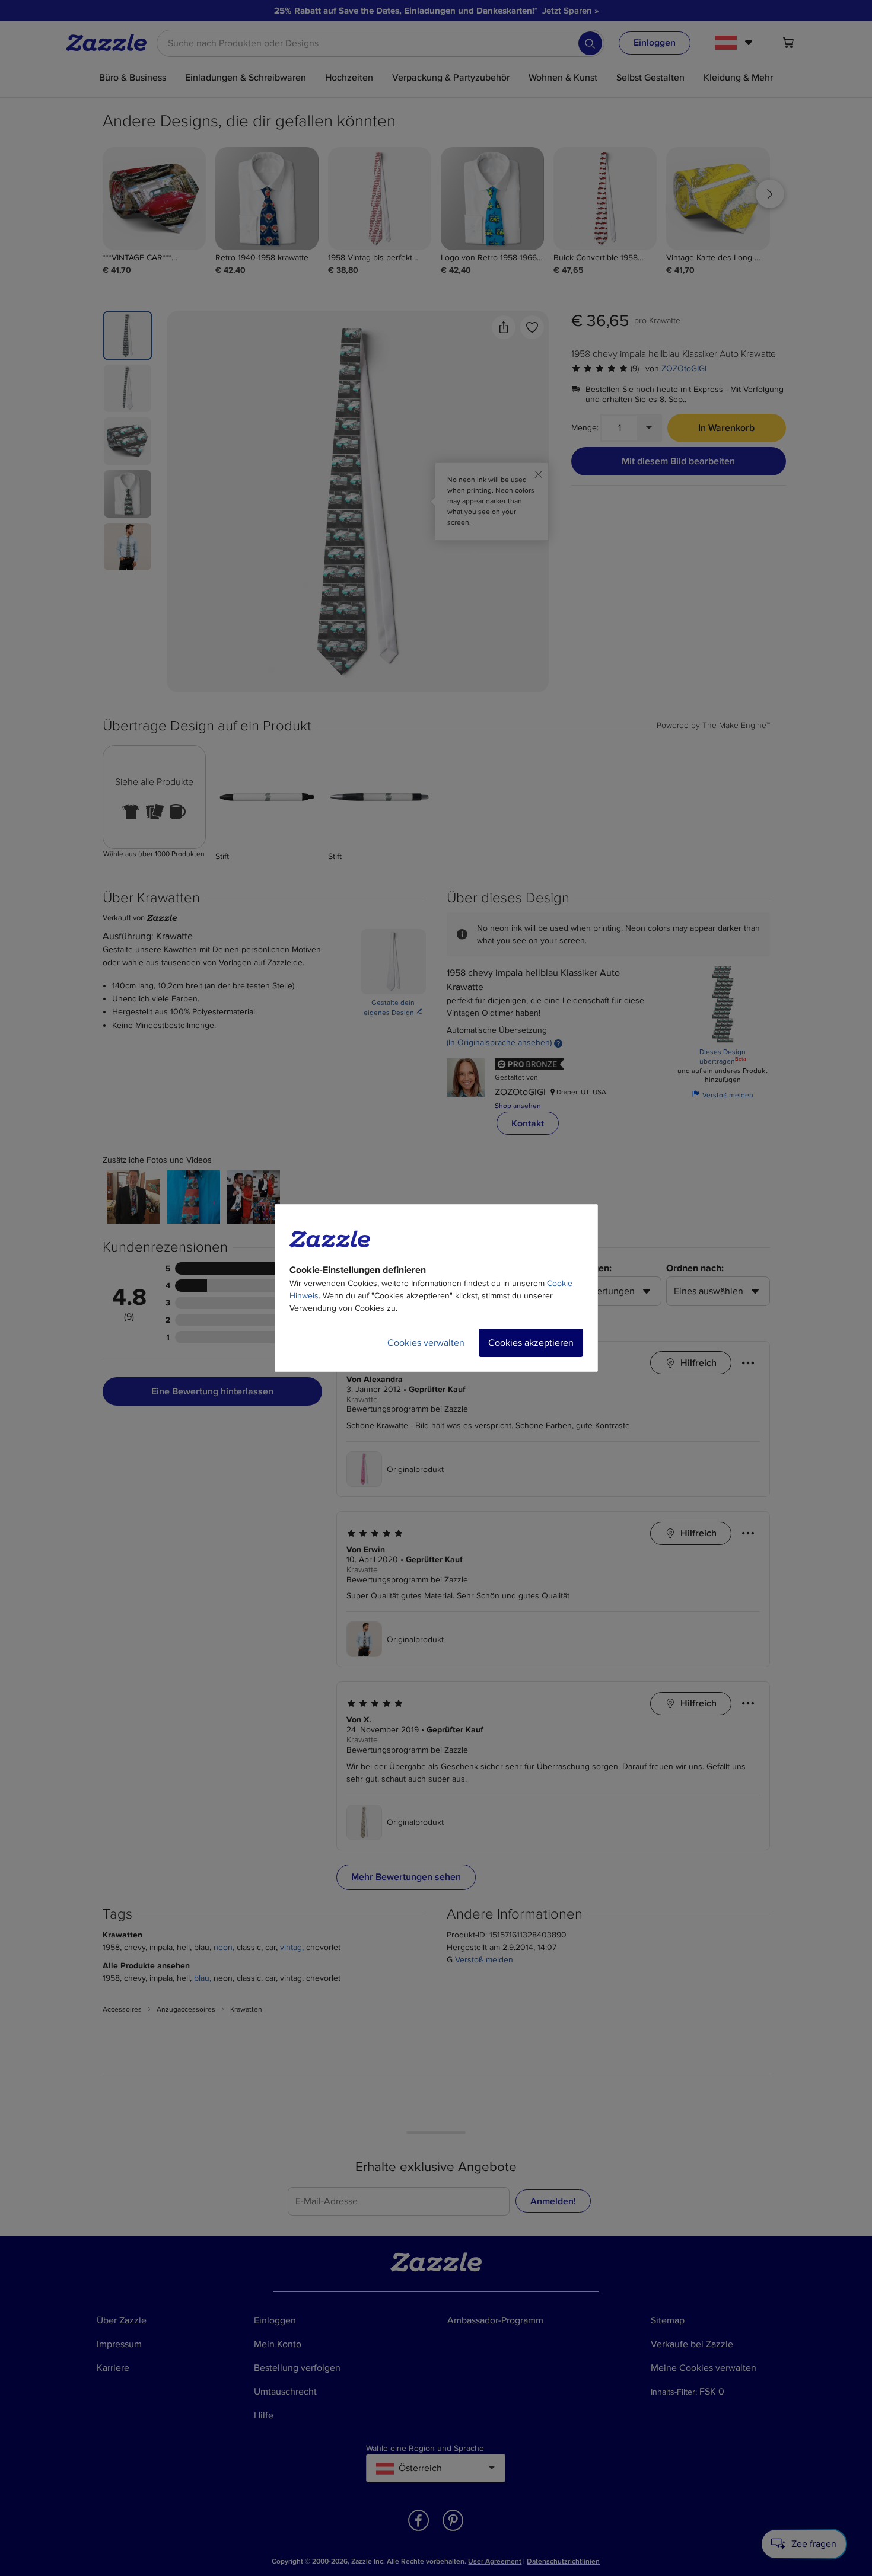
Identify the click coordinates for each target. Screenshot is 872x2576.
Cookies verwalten (426, 1343)
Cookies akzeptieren (531, 1343)
